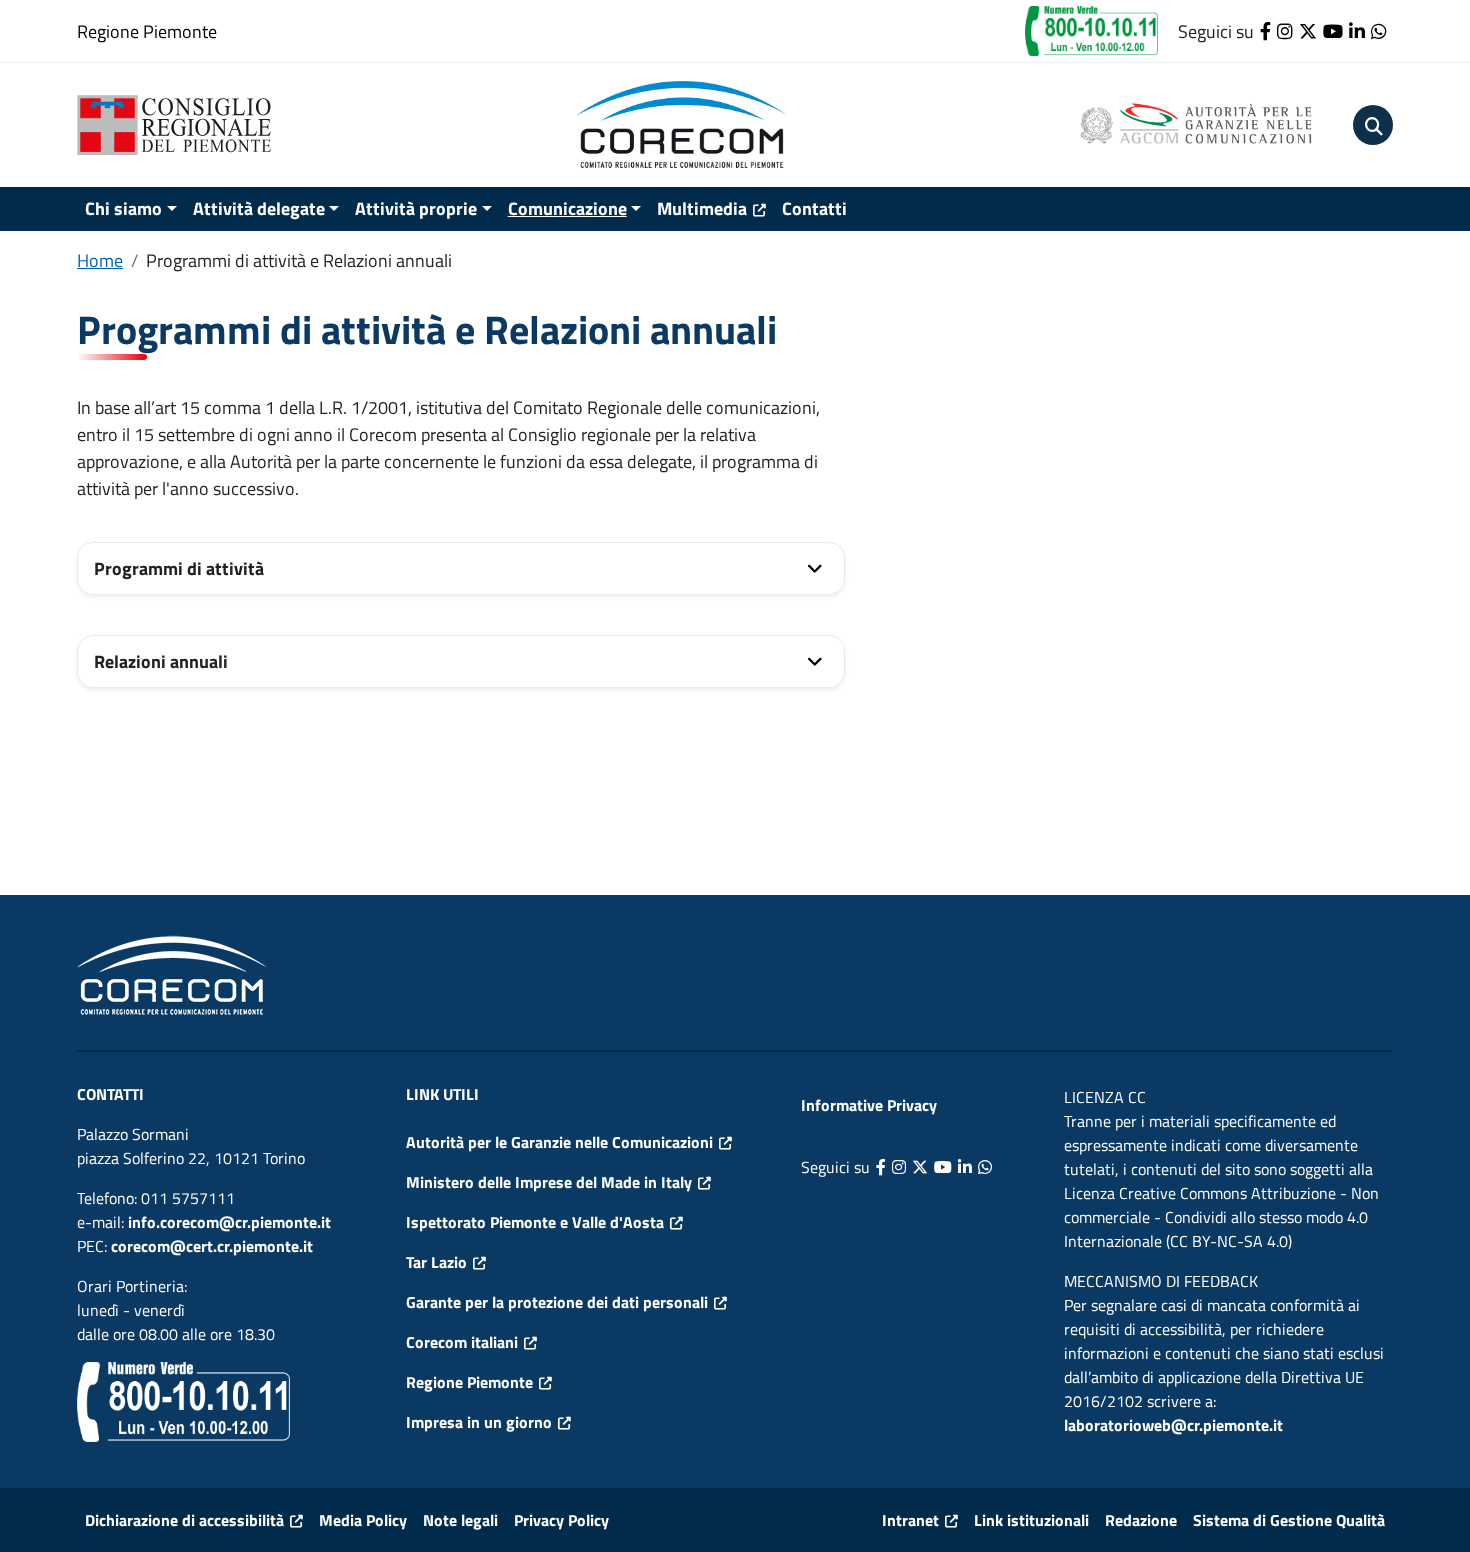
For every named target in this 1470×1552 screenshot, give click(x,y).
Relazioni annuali (161, 661)
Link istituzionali (1031, 1520)
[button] (1373, 125)
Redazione (1141, 1520)
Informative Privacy (869, 1105)
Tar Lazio (436, 1262)
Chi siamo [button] (123, 208)
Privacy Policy (561, 1520)
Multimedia (702, 208)
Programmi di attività (179, 568)
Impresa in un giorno (479, 1422)
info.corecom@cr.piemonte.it (229, 1222)
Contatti (814, 208)
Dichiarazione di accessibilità (184, 1520)
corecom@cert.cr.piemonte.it (212, 1246)
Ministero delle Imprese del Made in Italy (549, 1182)
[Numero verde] (1091, 29)
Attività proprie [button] (416, 208)
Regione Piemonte (147, 31)
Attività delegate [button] (259, 208)
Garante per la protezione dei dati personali (557, 1302)
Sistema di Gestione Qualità (1289, 1520)
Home (100, 260)
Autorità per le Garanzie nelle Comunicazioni (559, 1142)
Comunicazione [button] (567, 208)
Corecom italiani (462, 1342)
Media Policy (363, 1520)
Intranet (910, 1520)
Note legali (460, 1520)
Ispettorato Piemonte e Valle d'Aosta (535, 1222)
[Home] (182, 125)
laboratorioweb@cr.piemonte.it (1173, 1425)
